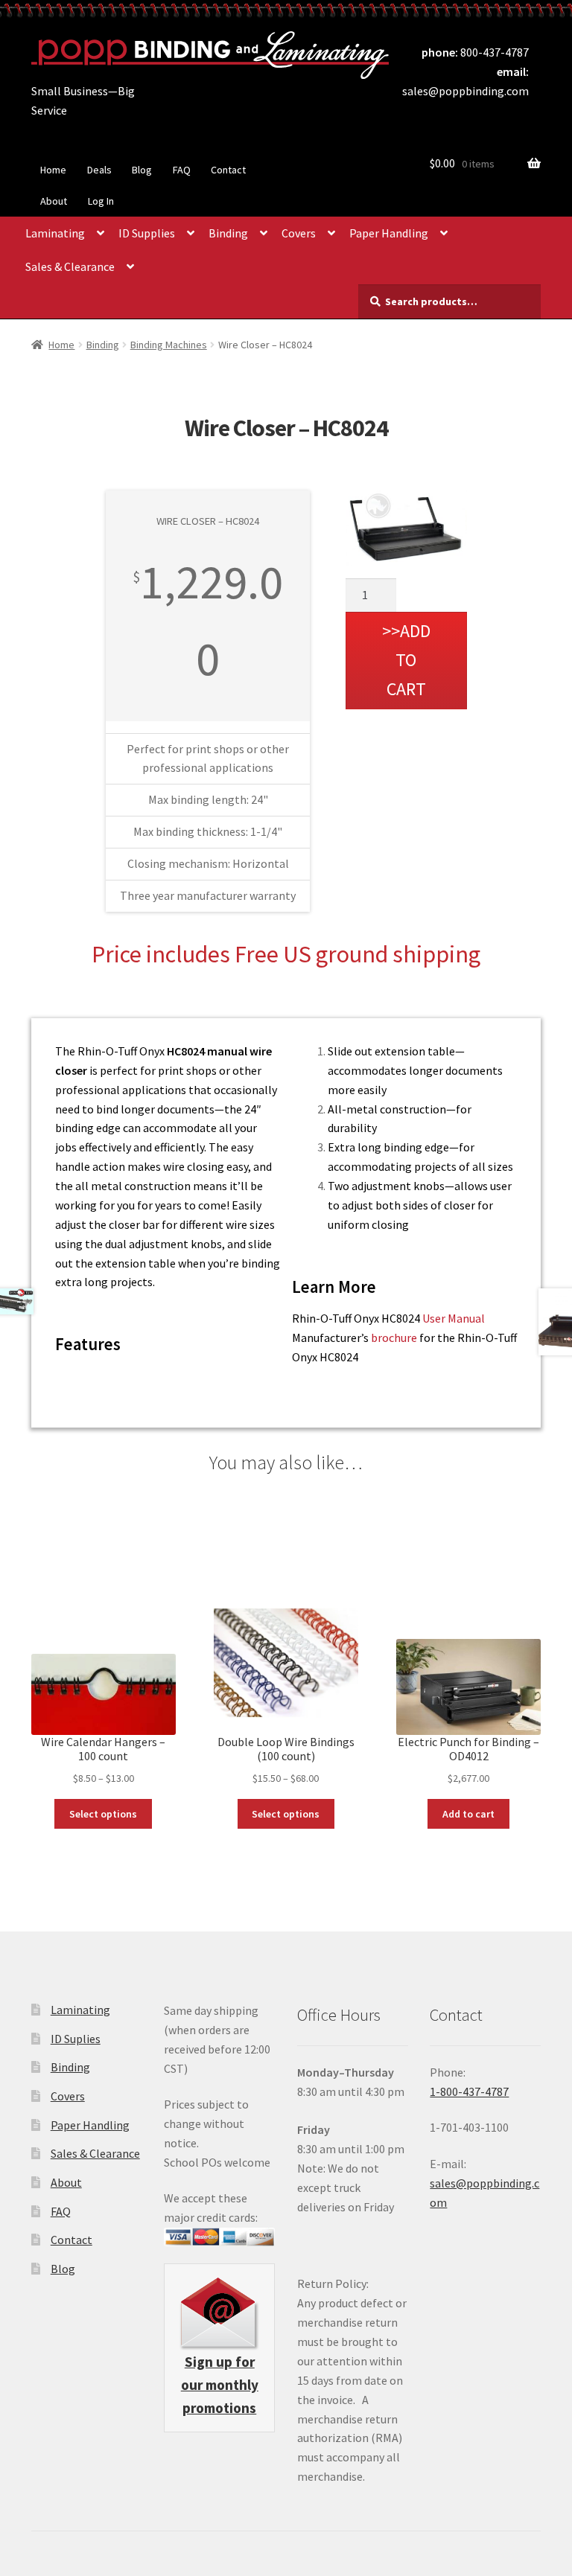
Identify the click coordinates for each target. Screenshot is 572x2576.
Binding (228, 233)
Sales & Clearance (70, 266)
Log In (101, 201)
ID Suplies (76, 2039)
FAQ (182, 170)
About (54, 201)
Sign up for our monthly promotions (220, 2385)
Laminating (55, 233)
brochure (394, 1337)
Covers (299, 233)
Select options (103, 1814)
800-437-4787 (495, 52)
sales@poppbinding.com (465, 91)
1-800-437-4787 (469, 2091)
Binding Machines (169, 345)
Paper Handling (389, 233)
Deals (99, 170)
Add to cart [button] (468, 1814)
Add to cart (409, 660)
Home (53, 170)
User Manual (454, 1318)
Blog (142, 170)
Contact (228, 170)
